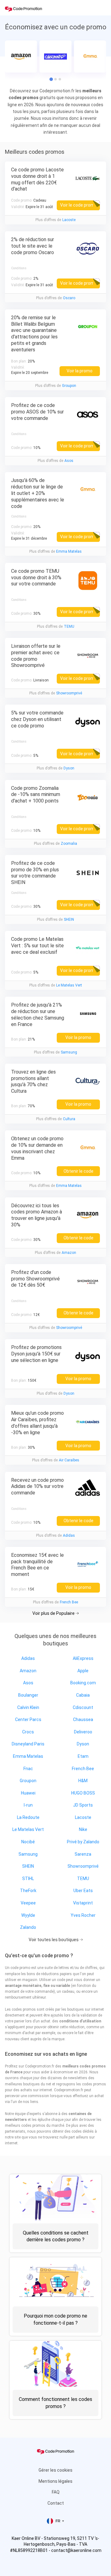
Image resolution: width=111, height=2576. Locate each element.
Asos (69, 461)
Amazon (69, 1253)
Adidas (69, 1535)
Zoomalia (69, 844)
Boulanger (28, 1695)
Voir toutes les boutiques (54, 1940)
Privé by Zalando (83, 1842)
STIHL (28, 1879)
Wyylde (28, 1915)
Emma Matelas (69, 551)
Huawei (28, 1793)
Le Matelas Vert (69, 985)
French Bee (69, 1602)
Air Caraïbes (69, 1460)
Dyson (69, 768)
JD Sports (83, 1805)
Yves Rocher (83, 1915)
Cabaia (83, 1695)
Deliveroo (83, 1732)
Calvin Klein (28, 1707)
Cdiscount (83, 1707)
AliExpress (83, 1658)
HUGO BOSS (83, 1793)
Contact (56, 2503)
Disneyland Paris (28, 1744)
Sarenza (83, 1854)
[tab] (55, 79)
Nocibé (28, 1842)
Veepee (28, 1903)
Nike (83, 1829)
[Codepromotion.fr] (23, 9)
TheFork (28, 1891)
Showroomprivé (69, 693)
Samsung (69, 1052)
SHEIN (69, 919)
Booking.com (83, 1683)
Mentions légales (55, 2481)
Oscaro (69, 298)
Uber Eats (83, 1891)
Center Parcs (28, 1719)
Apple (83, 1671)
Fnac (28, 1769)
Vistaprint (83, 1903)
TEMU (69, 626)
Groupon (69, 386)
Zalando (28, 1927)
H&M (83, 1781)
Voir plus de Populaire (54, 1613)
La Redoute (28, 1817)
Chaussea (83, 1719)
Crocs (28, 1732)
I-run (28, 1805)
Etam (83, 1756)
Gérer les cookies (55, 2470)
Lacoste (69, 220)
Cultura (69, 1119)
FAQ (56, 2492)
